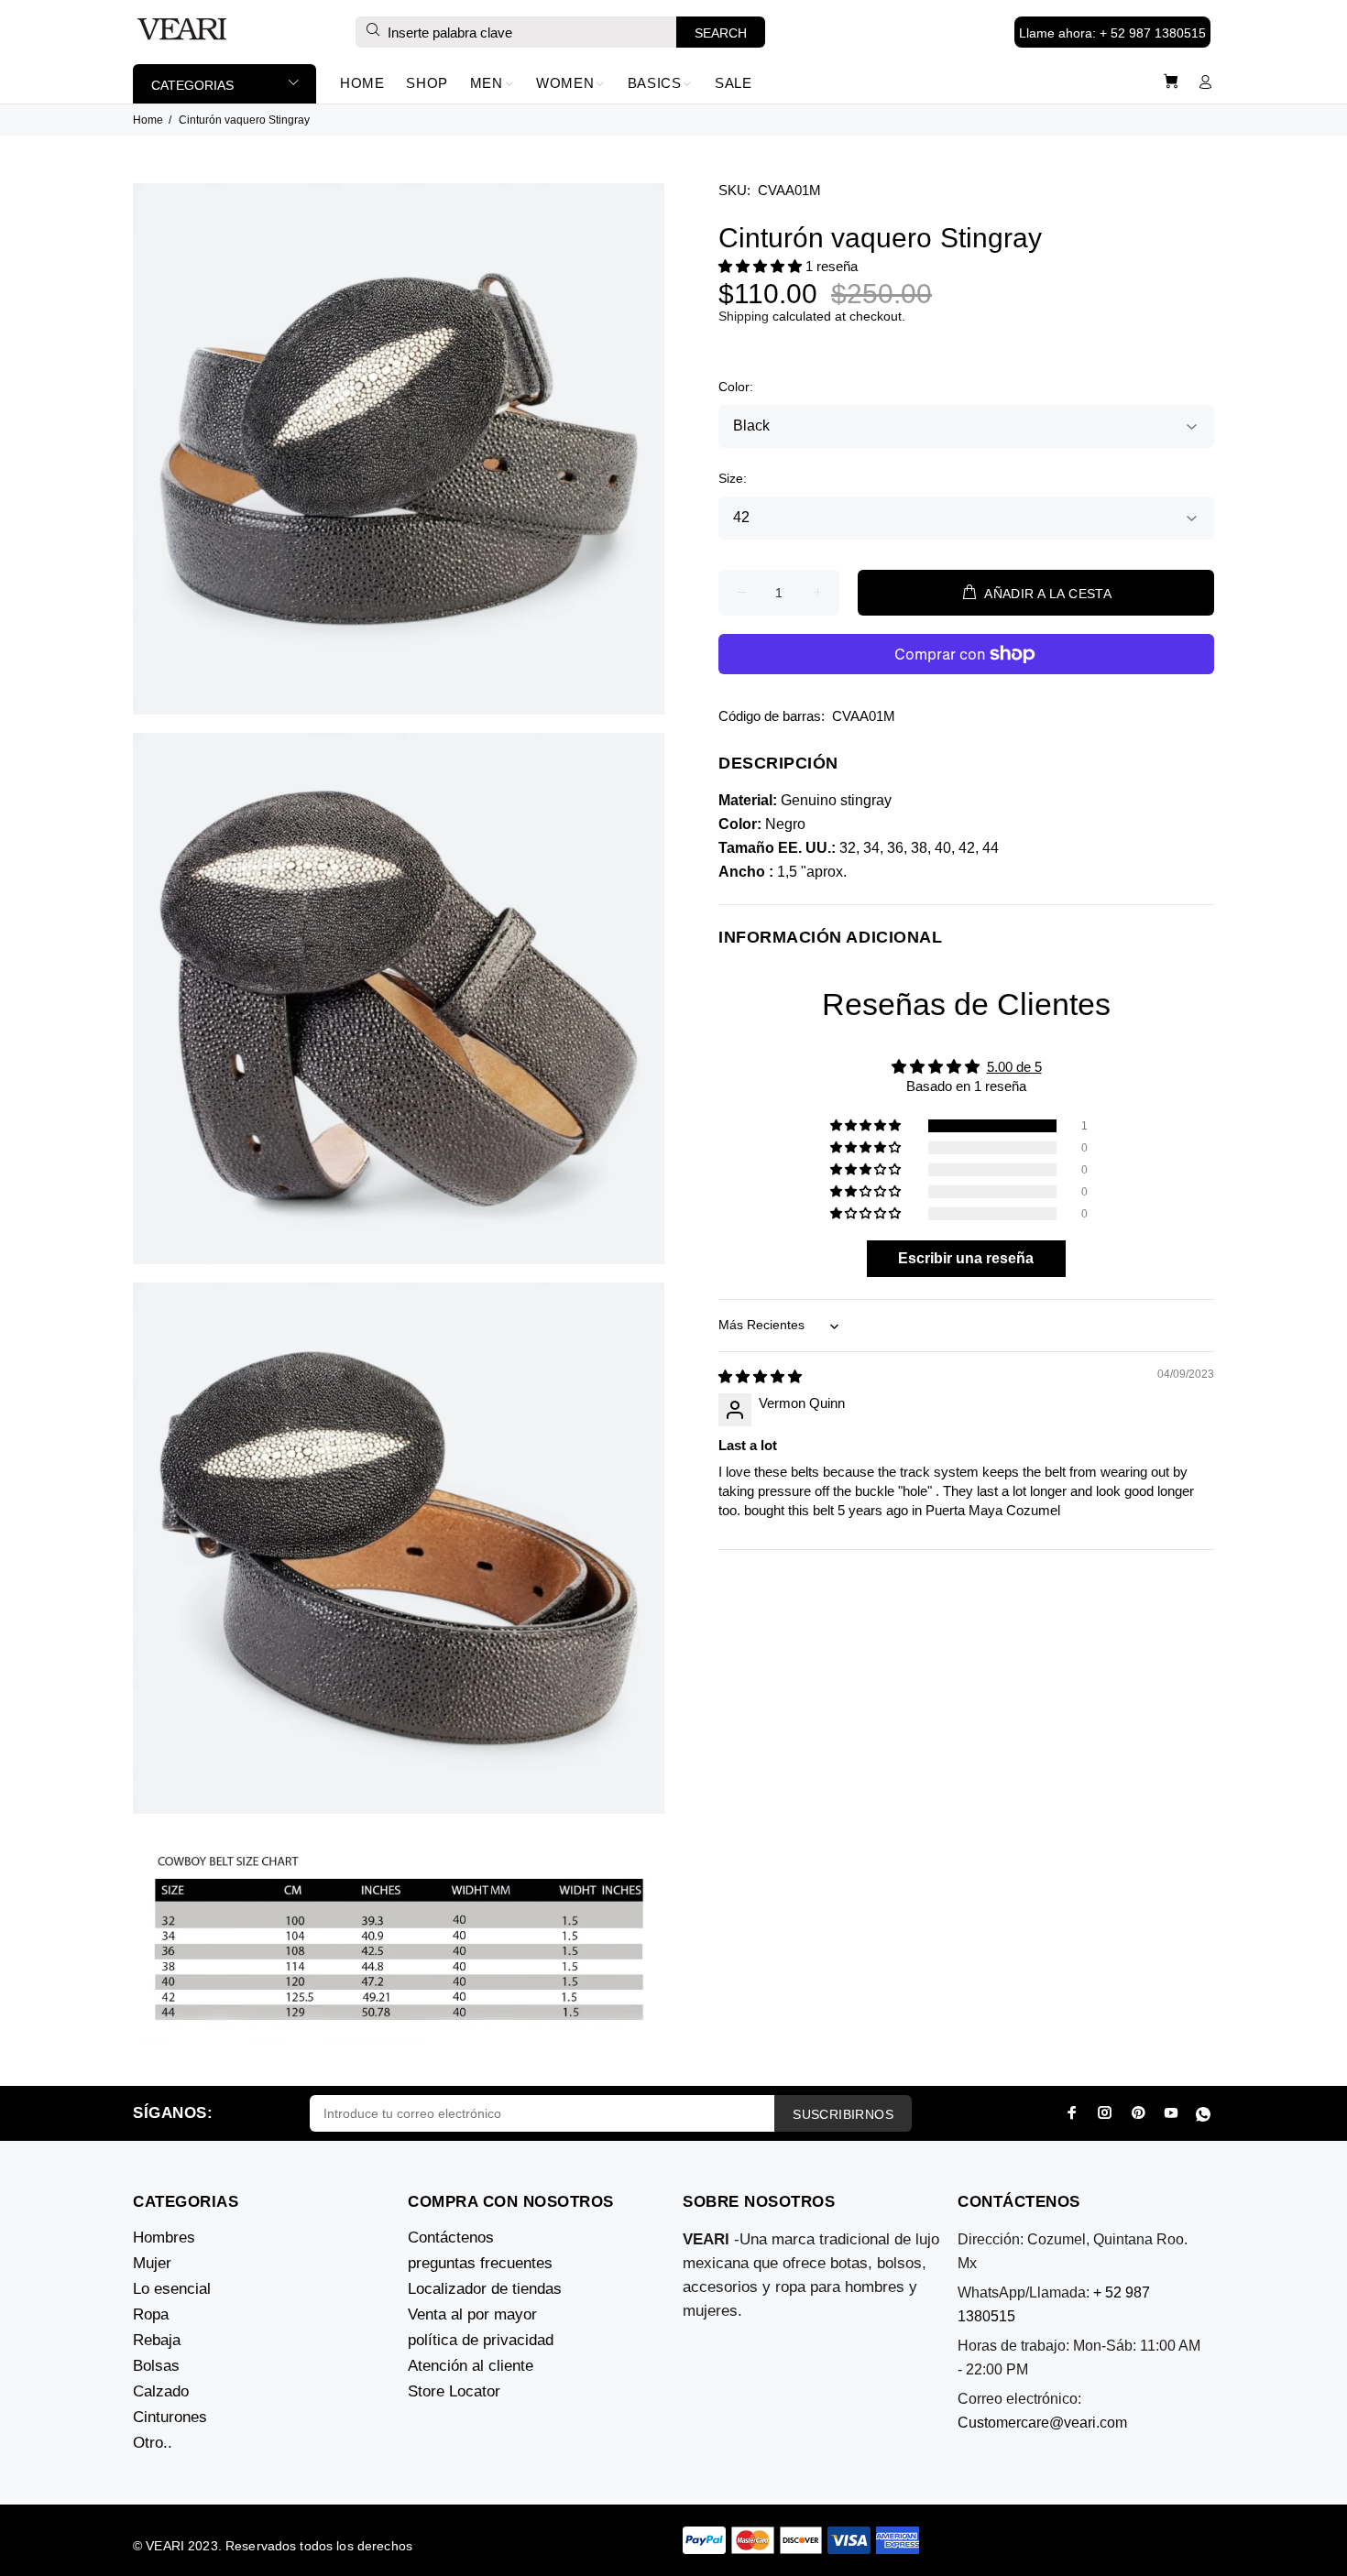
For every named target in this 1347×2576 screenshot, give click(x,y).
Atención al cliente (471, 2366)
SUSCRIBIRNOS (843, 2114)
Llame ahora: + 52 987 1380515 (1112, 33)
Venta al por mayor (472, 2314)
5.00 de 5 (1014, 1067)
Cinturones (170, 2417)
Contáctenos (451, 2238)
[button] (762, 266)
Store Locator (454, 2391)
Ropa (151, 2314)
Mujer (152, 2263)
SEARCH (721, 33)
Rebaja (157, 2340)
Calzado (161, 2391)
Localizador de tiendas (485, 2289)
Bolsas (156, 2366)
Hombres (164, 2238)
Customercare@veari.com (1042, 2423)
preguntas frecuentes (480, 2263)
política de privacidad (481, 2340)
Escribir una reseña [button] (966, 1258)
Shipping (744, 316)
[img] (760, 1376)
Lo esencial (172, 2289)
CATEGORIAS (192, 85)
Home (148, 120)
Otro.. (153, 2443)
